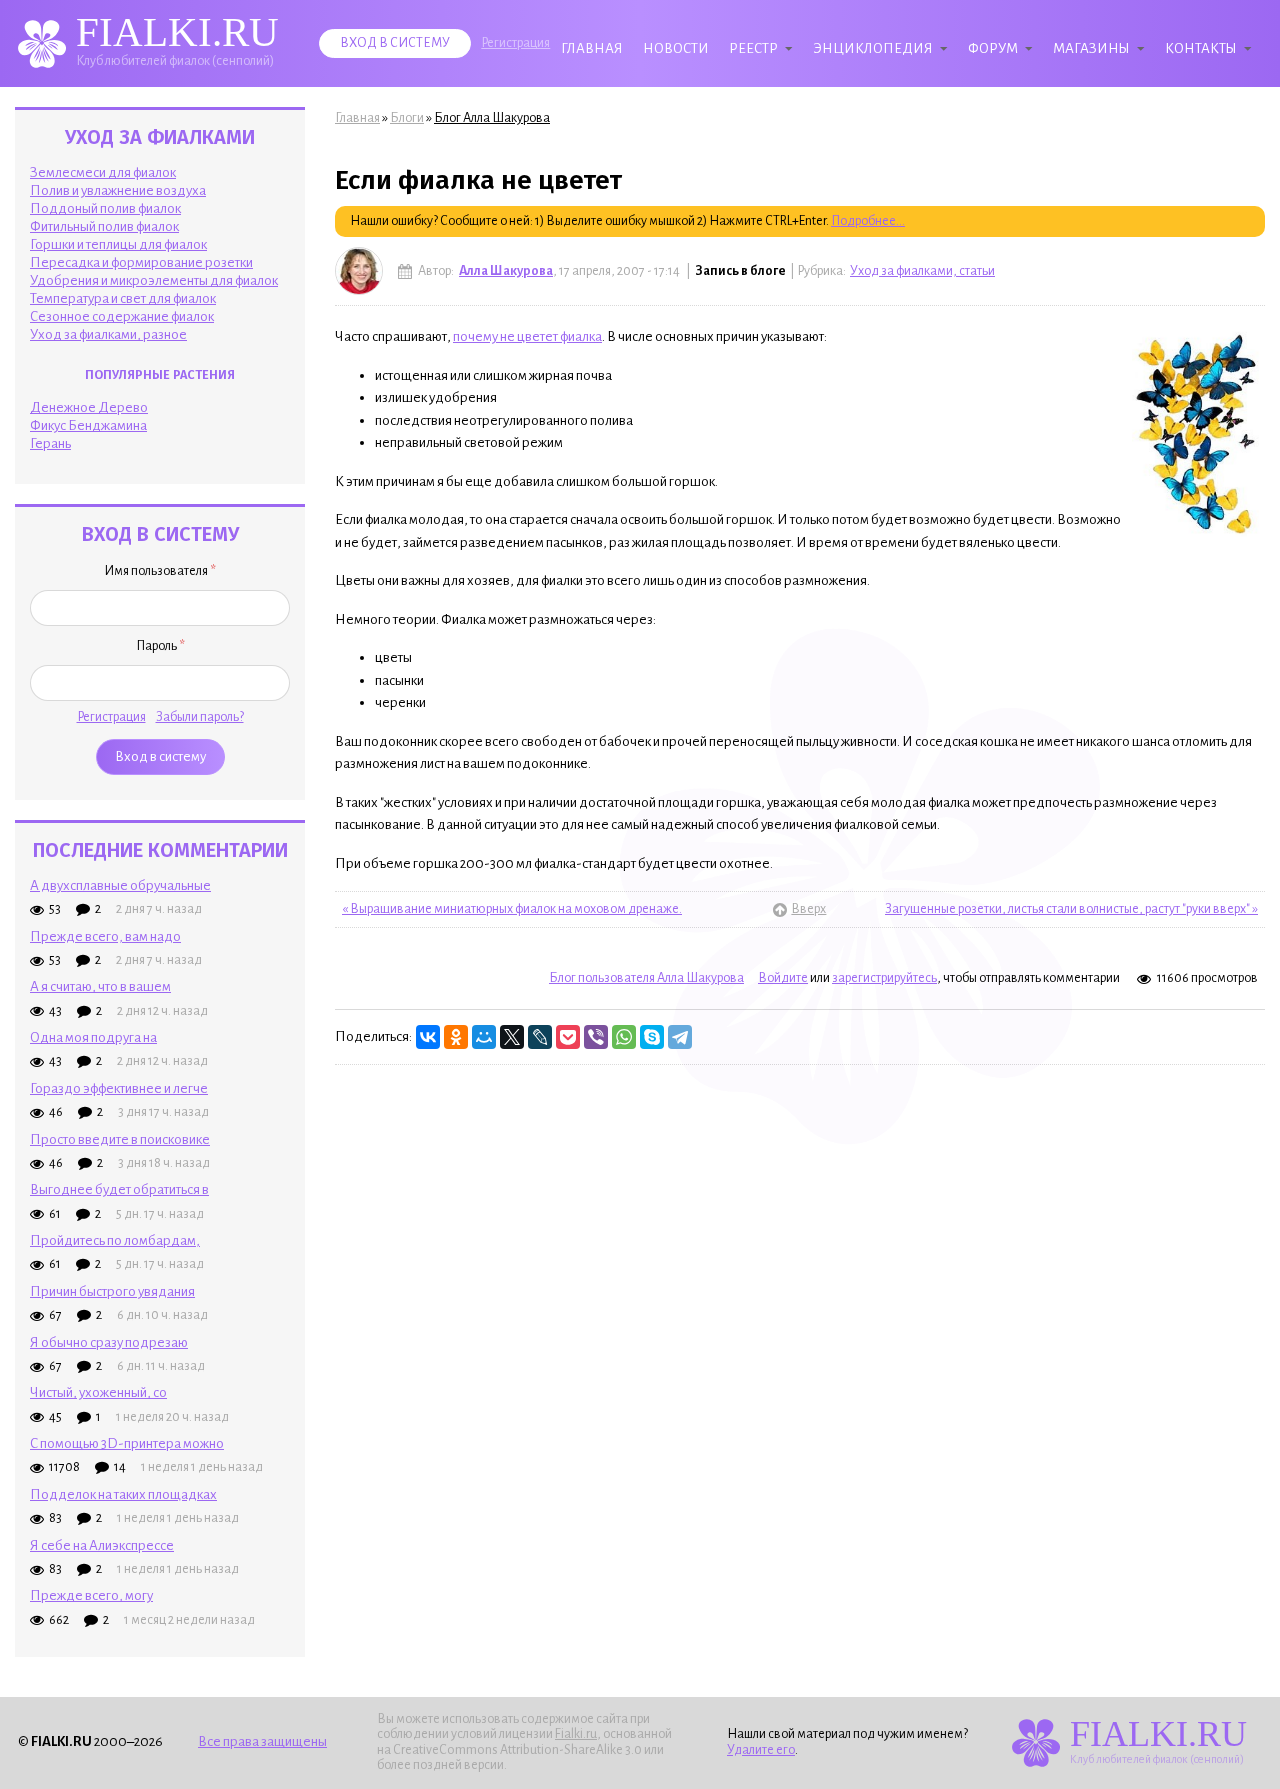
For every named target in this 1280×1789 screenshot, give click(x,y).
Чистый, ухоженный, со (98, 1392)
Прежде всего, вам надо (105, 936)
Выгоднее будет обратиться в (119, 1189)
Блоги (407, 118)
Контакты (1201, 48)
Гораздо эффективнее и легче (119, 1088)
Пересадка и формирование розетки (141, 262)
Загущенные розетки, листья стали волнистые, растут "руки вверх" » (1071, 909)
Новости (676, 48)
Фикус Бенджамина (88, 425)
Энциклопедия (873, 48)
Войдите (783, 978)
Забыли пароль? (200, 717)
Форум (993, 48)
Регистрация (515, 43)
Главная (592, 48)
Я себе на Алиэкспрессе (102, 1545)
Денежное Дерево (89, 407)
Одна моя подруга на (93, 1037)
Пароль (160, 646)
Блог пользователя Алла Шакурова (646, 978)
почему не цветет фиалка (527, 336)
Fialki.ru (576, 1734)
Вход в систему (395, 43)
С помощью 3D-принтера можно (127, 1443)
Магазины (1091, 48)
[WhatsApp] (624, 1037)
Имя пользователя (160, 571)
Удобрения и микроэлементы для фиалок (154, 280)
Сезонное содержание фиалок (122, 316)
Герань (50, 443)
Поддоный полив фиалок (105, 208)
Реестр (753, 48)
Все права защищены (262, 1741)
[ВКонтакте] (428, 1037)
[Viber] (596, 1037)
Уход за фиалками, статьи (922, 271)
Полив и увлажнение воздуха (118, 190)
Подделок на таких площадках (123, 1494)
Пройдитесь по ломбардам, (115, 1240)
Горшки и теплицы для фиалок (118, 244)
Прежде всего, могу (91, 1595)
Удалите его (761, 1750)
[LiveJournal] (540, 1037)
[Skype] (652, 1037)
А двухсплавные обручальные (120, 885)
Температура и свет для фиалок (123, 298)
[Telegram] (680, 1037)
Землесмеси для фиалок (103, 172)
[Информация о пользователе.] (359, 271)
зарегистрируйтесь (884, 978)
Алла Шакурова (506, 271)
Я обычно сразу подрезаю (109, 1342)
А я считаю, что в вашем (100, 986)
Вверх (800, 909)
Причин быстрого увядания (112, 1291)
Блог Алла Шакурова (492, 118)
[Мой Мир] (484, 1037)
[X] (512, 1037)
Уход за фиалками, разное (108, 334)
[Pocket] (568, 1037)
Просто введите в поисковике (120, 1139)
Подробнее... (868, 221)
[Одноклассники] (456, 1037)
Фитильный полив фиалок (104, 226)
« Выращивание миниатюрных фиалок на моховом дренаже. (512, 909)
